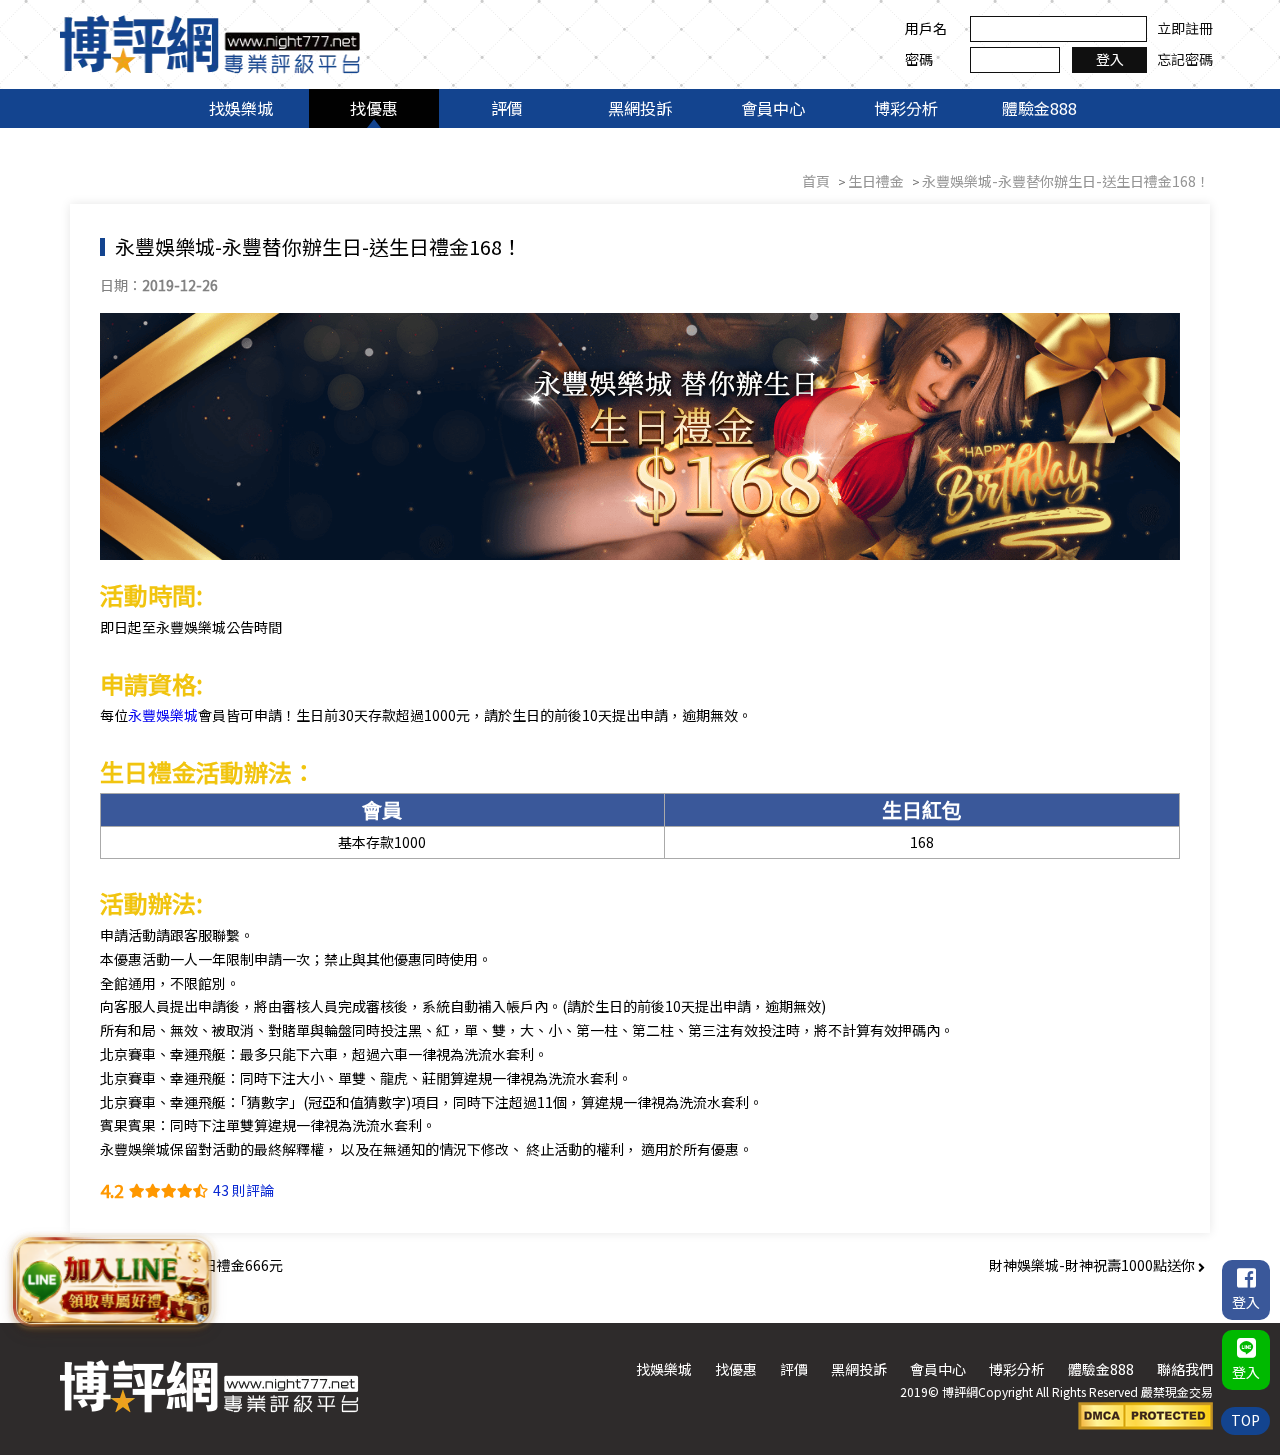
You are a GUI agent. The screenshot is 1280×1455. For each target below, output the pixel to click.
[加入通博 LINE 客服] (113, 1285)
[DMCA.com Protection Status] (1145, 1414)
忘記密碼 (1185, 59)
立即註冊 (1185, 28)
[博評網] (210, 42)
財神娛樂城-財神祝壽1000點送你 (1093, 1265)
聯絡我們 (1185, 1369)
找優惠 (374, 108)
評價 (507, 108)
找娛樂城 (241, 108)
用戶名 (926, 28)
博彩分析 (906, 108)
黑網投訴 (640, 108)
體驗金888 (1039, 108)
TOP (1245, 1420)
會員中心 (773, 108)
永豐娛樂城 (163, 715)
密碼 (919, 59)
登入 (1110, 59)
